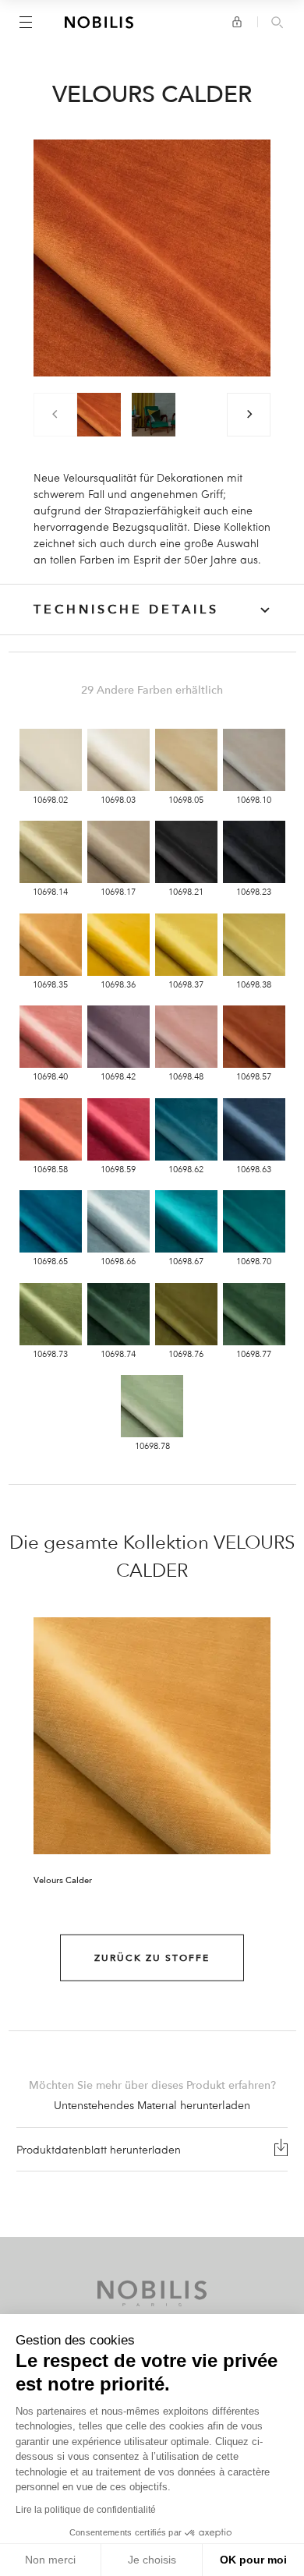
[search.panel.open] (277, 23)
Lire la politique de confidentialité (86, 2510)
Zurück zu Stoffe (152, 1958)
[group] (99, 415)
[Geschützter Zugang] (237, 22)
